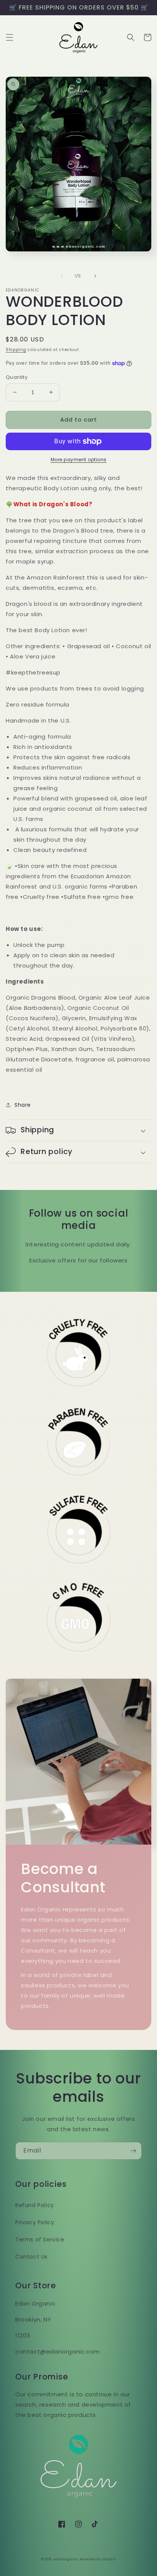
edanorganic (66, 2559)
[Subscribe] (133, 2151)
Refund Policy (35, 2205)
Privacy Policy (35, 2222)
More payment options (79, 460)
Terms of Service (40, 2240)
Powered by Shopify (98, 2559)
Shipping (16, 350)
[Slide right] (95, 276)
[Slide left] (62, 276)
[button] (10, 37)
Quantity (17, 377)
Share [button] (23, 1105)
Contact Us (31, 2257)
